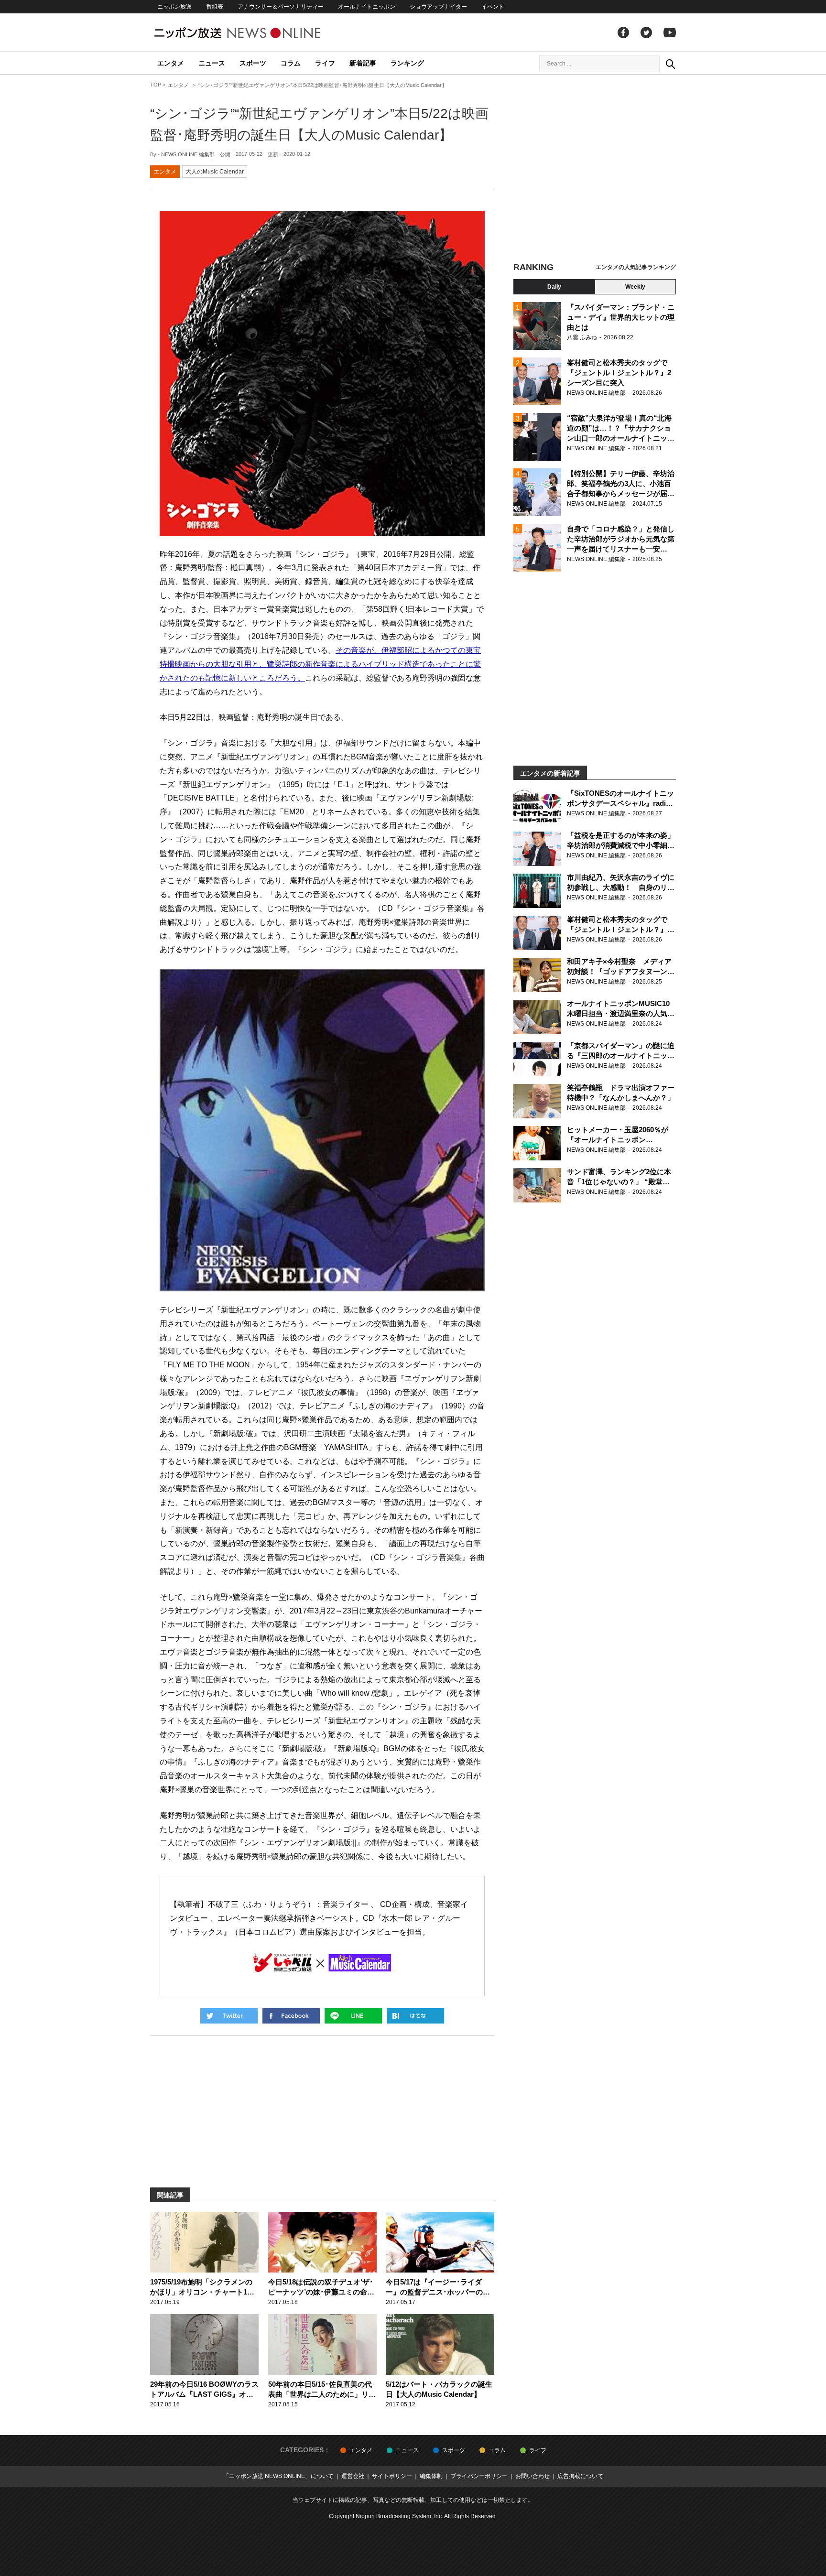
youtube (670, 32)
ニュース (212, 63)
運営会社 (353, 2476)
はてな (415, 2016)
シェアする (291, 2016)
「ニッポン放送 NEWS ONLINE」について (278, 2476)
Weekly (635, 287)
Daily (554, 287)
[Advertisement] (595, 170)
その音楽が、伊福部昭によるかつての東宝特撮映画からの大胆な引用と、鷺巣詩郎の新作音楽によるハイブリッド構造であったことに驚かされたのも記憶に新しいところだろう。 (320, 664)
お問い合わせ (533, 2476)
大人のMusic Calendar (215, 172)
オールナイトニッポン (367, 7)
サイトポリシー (392, 2476)
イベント (493, 7)
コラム (291, 63)
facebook (623, 32)
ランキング (407, 63)
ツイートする (229, 2016)
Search (670, 64)
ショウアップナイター (438, 7)
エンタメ (171, 63)
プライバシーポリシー (479, 2476)
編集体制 (431, 2476)
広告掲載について (580, 2476)
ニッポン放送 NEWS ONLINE (255, 33)
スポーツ (253, 63)
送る (353, 2016)
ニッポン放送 (174, 7)
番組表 (215, 7)
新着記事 (363, 63)
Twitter (646, 32)
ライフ (325, 63)
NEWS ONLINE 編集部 (188, 154)
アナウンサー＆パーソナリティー (281, 7)
